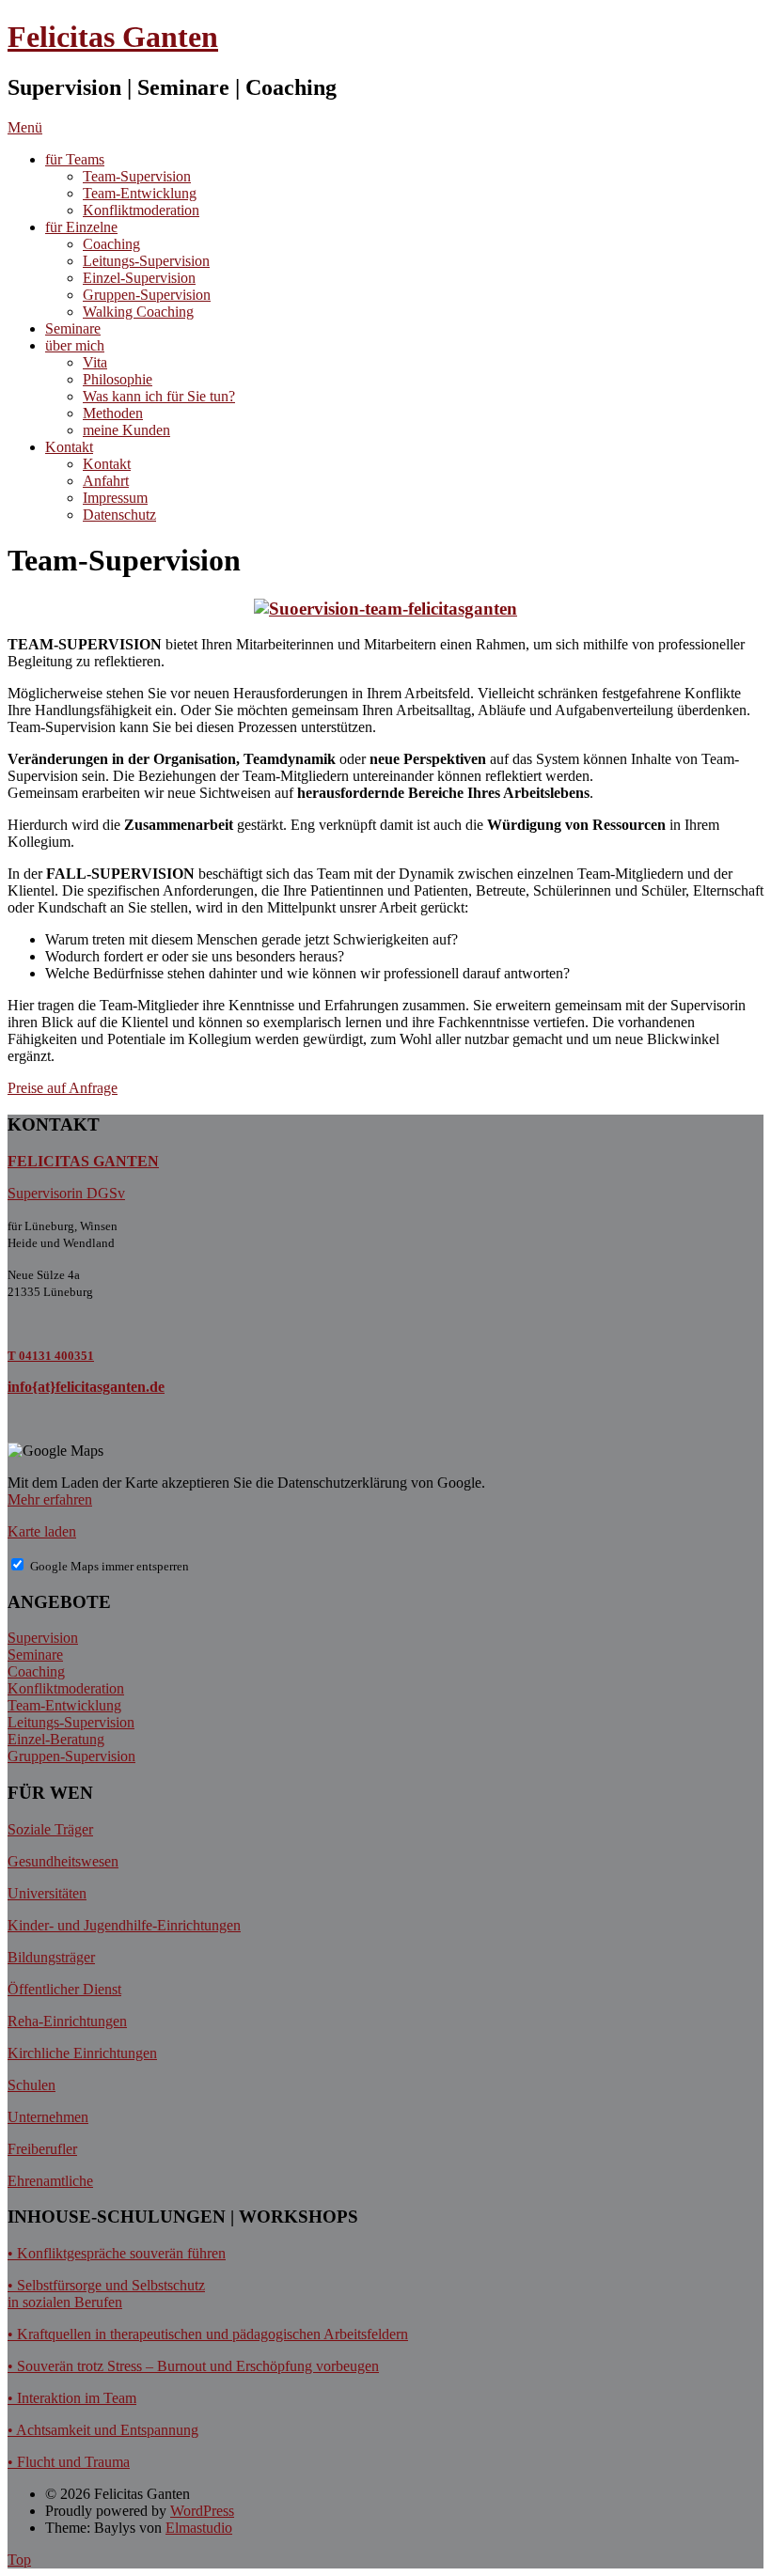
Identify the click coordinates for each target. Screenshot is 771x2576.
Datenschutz (119, 515)
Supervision (43, 1638)
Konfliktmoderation (141, 210)
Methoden (113, 413)
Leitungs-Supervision (146, 261)
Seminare (73, 328)
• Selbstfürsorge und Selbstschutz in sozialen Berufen (106, 2294)
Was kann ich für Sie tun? (159, 396)
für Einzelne (81, 227)
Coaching (111, 244)
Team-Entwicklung (140, 193)
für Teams (75, 159)
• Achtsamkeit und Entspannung (103, 2430)
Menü (25, 127)
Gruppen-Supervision (147, 295)
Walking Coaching (138, 312)
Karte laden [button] (42, 1531)
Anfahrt (106, 481)
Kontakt (69, 447)
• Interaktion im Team (72, 2398)
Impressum (115, 498)
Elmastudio (199, 2528)
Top (19, 2560)
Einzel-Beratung (56, 1739)
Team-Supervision (137, 176)
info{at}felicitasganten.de (86, 1387)
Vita (95, 362)
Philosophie (118, 379)
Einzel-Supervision (139, 278)
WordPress (202, 2511)
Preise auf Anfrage (63, 1088)
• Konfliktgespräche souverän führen (117, 2253)
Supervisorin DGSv (66, 1193)
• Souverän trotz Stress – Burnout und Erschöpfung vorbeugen (193, 2366)
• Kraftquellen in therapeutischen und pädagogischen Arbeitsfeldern (208, 2334)
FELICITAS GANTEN (83, 1161)
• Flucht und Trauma (69, 2462)
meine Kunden (126, 430)
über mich (75, 345)
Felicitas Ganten (113, 37)
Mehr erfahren (50, 1499)
